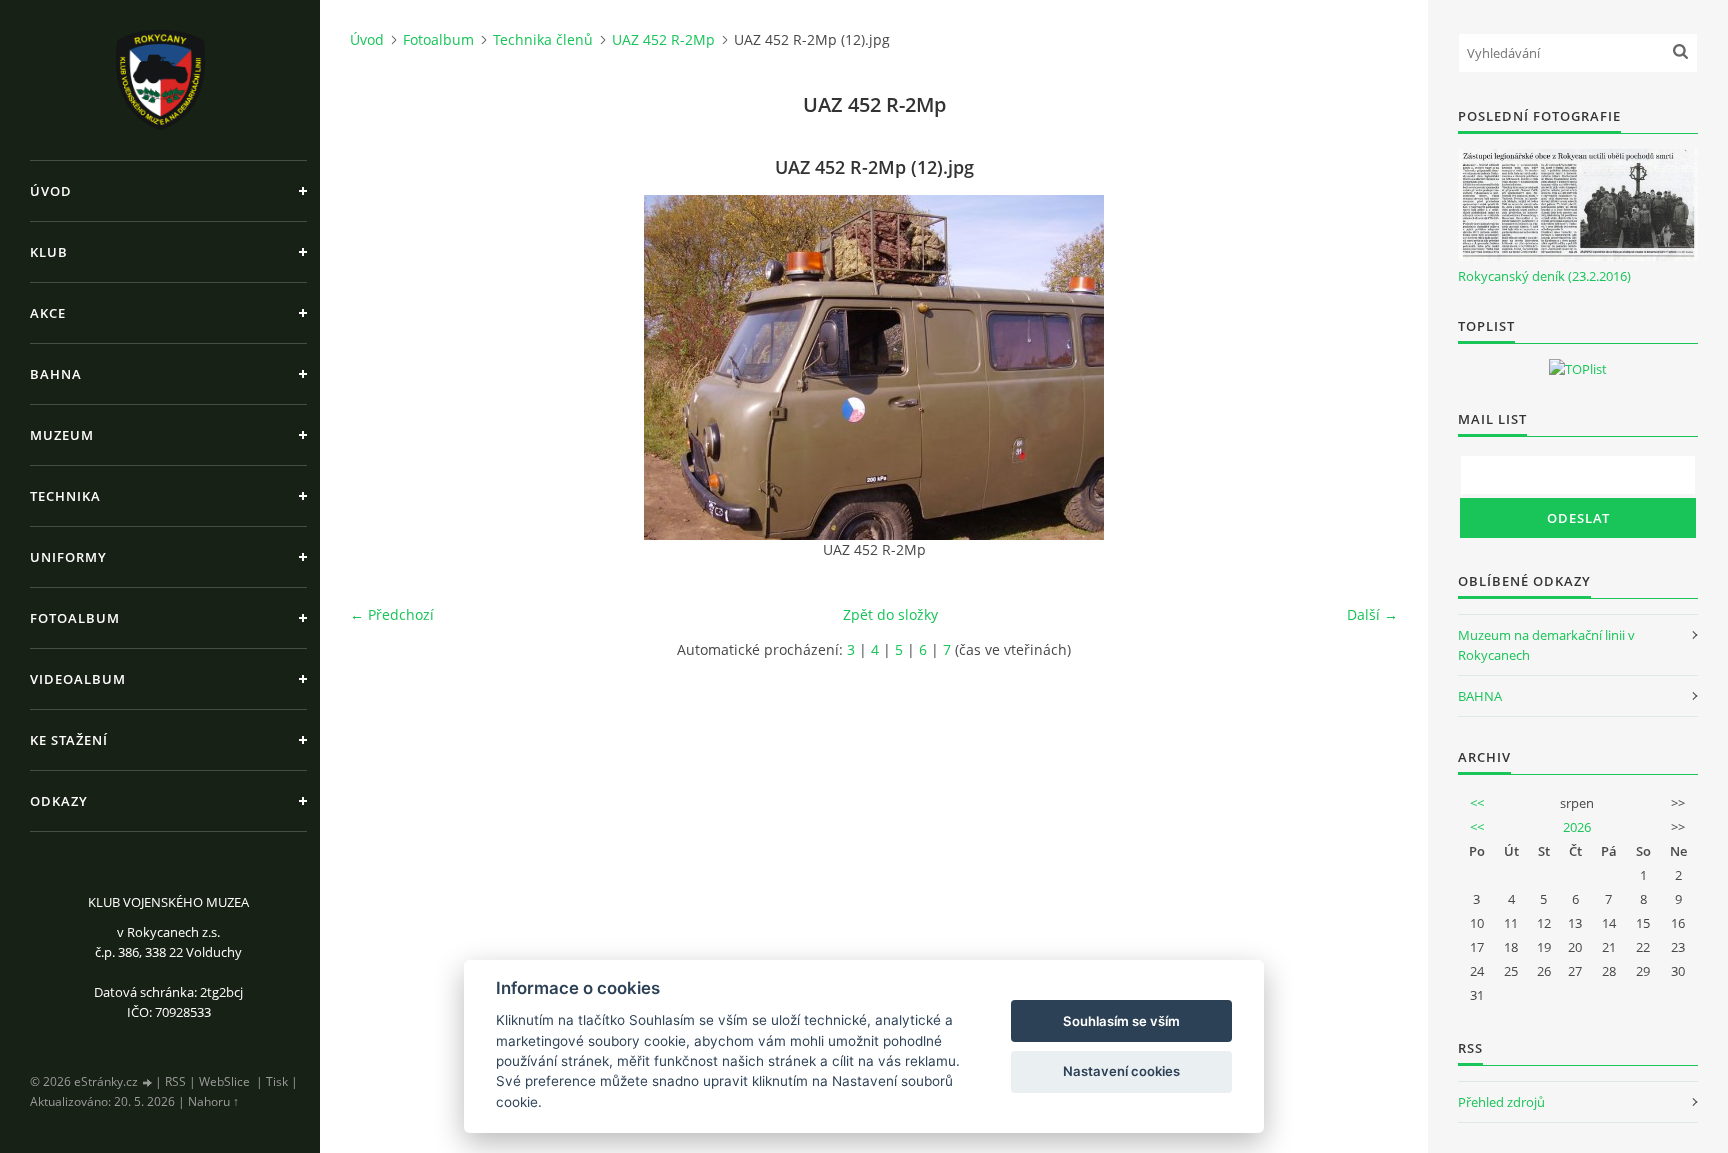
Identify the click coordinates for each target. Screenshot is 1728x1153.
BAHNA (1480, 696)
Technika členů (543, 39)
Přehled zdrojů (1501, 1102)
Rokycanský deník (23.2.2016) (1544, 276)
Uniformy (68, 557)
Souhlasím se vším (1121, 1021)
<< (1477, 803)
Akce (48, 313)
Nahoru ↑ (213, 1101)
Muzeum (62, 435)
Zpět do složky (890, 614)
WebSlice (224, 1081)
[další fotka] (1365, 367)
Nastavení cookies (1121, 1071)
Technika (65, 496)
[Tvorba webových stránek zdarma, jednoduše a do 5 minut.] (148, 1082)
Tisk (277, 1081)
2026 (1577, 827)
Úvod (51, 191)
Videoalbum (78, 679)
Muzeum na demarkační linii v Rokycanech (1546, 645)
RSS (175, 1081)
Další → (1372, 614)
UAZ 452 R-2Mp (663, 39)
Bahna (56, 374)
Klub (49, 252)
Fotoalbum (75, 618)
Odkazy (59, 801)
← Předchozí (392, 614)
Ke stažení (69, 740)
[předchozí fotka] (382, 367)
